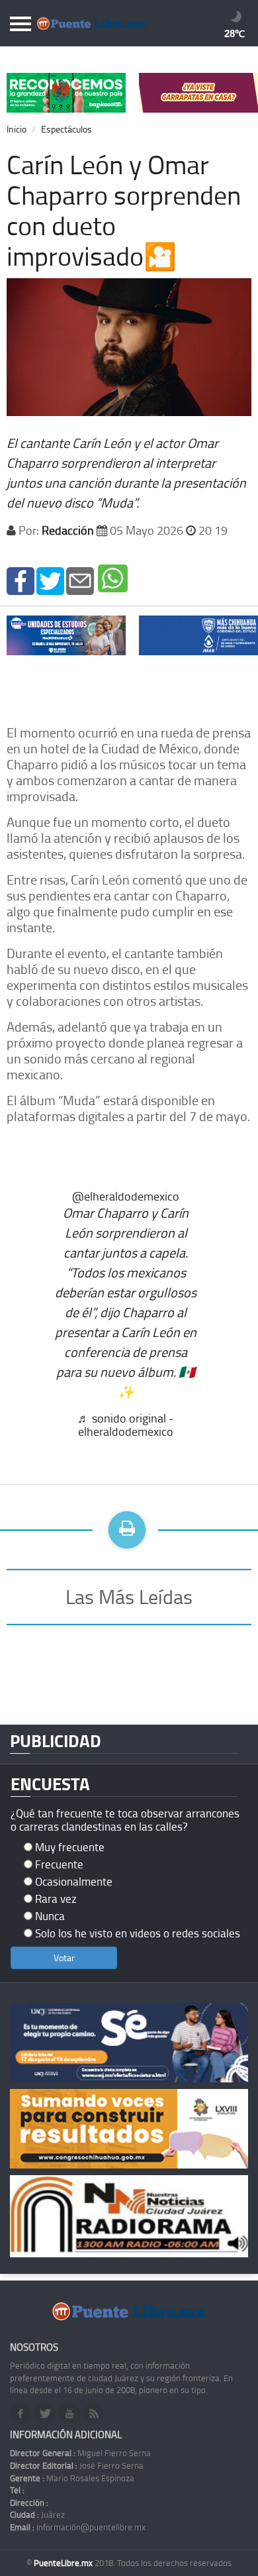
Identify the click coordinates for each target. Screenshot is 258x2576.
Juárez (37, 2514)
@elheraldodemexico (126, 1196)
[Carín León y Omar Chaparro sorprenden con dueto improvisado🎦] (21, 579)
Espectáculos (66, 129)
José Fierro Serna (77, 2465)
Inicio (17, 129)
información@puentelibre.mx (78, 2527)
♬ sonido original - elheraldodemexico (126, 1424)
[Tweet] (50, 579)
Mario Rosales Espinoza (72, 2478)
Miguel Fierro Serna (80, 2453)
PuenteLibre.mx (64, 2563)
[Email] (80, 579)
